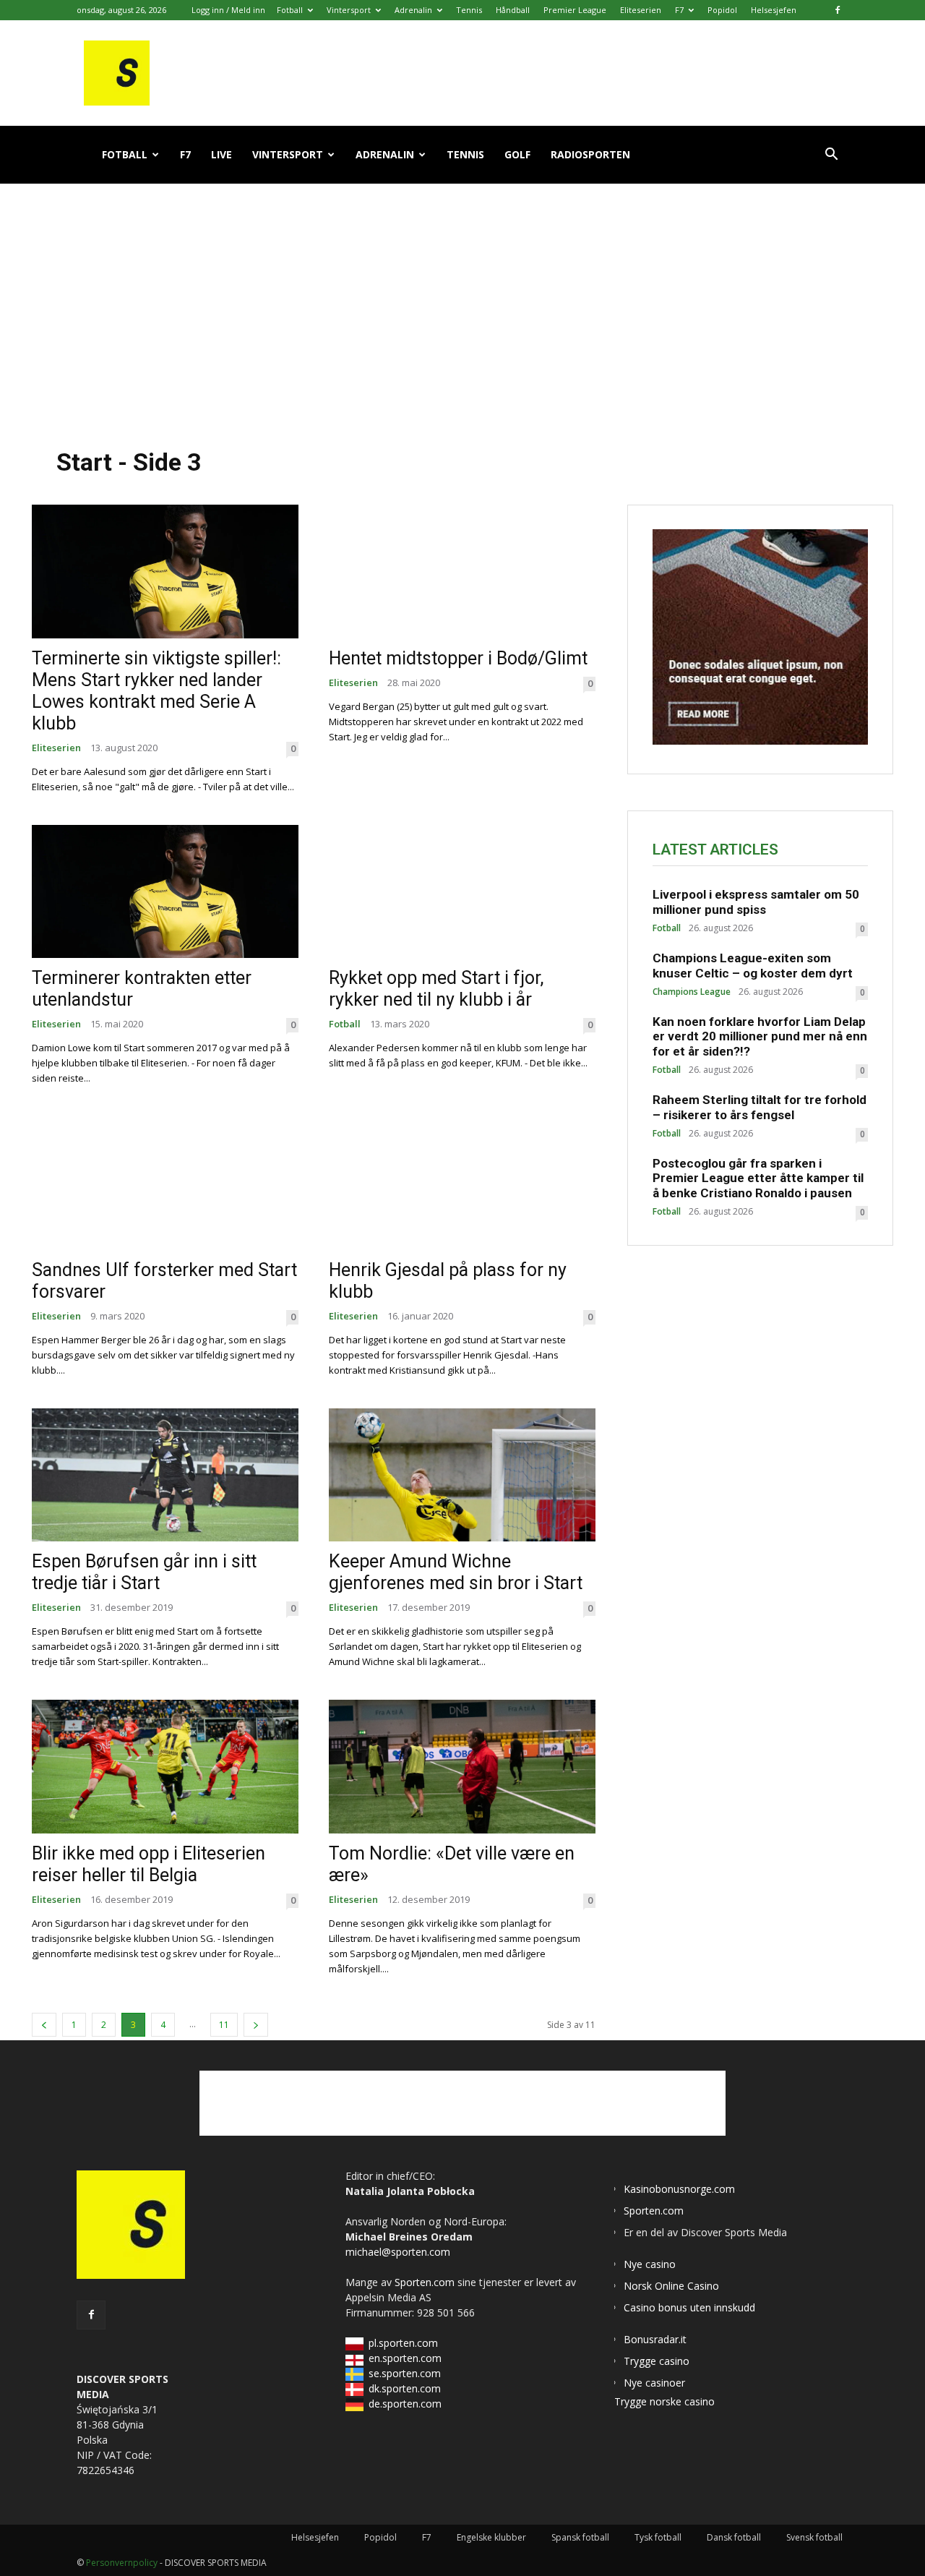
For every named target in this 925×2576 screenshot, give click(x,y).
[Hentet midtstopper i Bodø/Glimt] (462, 572)
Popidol (722, 10)
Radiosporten (590, 154)
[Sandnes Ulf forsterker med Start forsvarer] (165, 1183)
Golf (517, 154)
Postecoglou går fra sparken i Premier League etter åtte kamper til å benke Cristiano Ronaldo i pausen (758, 1178)
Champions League (692, 992)
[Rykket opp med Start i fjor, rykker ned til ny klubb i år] (462, 892)
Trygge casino (657, 2361)
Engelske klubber (491, 2537)
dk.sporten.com (405, 2388)
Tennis (469, 10)
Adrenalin (413, 10)
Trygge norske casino (664, 2401)
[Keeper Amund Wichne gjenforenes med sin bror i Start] (462, 1475)
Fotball (290, 10)
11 (224, 2025)
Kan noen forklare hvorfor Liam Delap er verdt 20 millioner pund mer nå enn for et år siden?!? (760, 1036)
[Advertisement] (462, 303)
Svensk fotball (814, 2537)
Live (221, 154)
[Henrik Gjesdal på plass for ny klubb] (462, 1183)
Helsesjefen (774, 10)
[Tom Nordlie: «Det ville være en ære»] (462, 1767)
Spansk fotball (580, 2537)
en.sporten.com (405, 2358)
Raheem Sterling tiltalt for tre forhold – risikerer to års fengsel (760, 1107)
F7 (679, 10)
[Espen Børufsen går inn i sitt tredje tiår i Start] (165, 1475)
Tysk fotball (658, 2537)
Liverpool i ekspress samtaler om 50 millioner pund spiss (756, 902)
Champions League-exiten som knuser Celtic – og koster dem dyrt (753, 965)
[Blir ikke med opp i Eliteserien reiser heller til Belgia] (165, 1767)
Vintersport (349, 10)
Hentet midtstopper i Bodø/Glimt (458, 658)
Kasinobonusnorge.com (679, 2189)
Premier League (575, 10)
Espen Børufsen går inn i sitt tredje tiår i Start (144, 1572)
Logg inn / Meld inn (228, 10)
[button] (831, 156)
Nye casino (650, 2264)
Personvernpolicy (122, 2563)
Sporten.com (426, 2282)
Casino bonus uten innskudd (689, 2307)
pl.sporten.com (403, 2343)
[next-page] (256, 2025)
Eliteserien (641, 10)
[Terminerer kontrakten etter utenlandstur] (165, 892)
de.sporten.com (405, 2404)
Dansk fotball (734, 2537)
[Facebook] (838, 10)
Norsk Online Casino (671, 2286)
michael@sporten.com (398, 2252)
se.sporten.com (405, 2373)
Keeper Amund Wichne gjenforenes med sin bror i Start (456, 1572)
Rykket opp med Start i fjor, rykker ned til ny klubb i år (436, 989)
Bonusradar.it (655, 2339)
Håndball (513, 10)
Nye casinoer (654, 2383)
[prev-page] (44, 2025)
